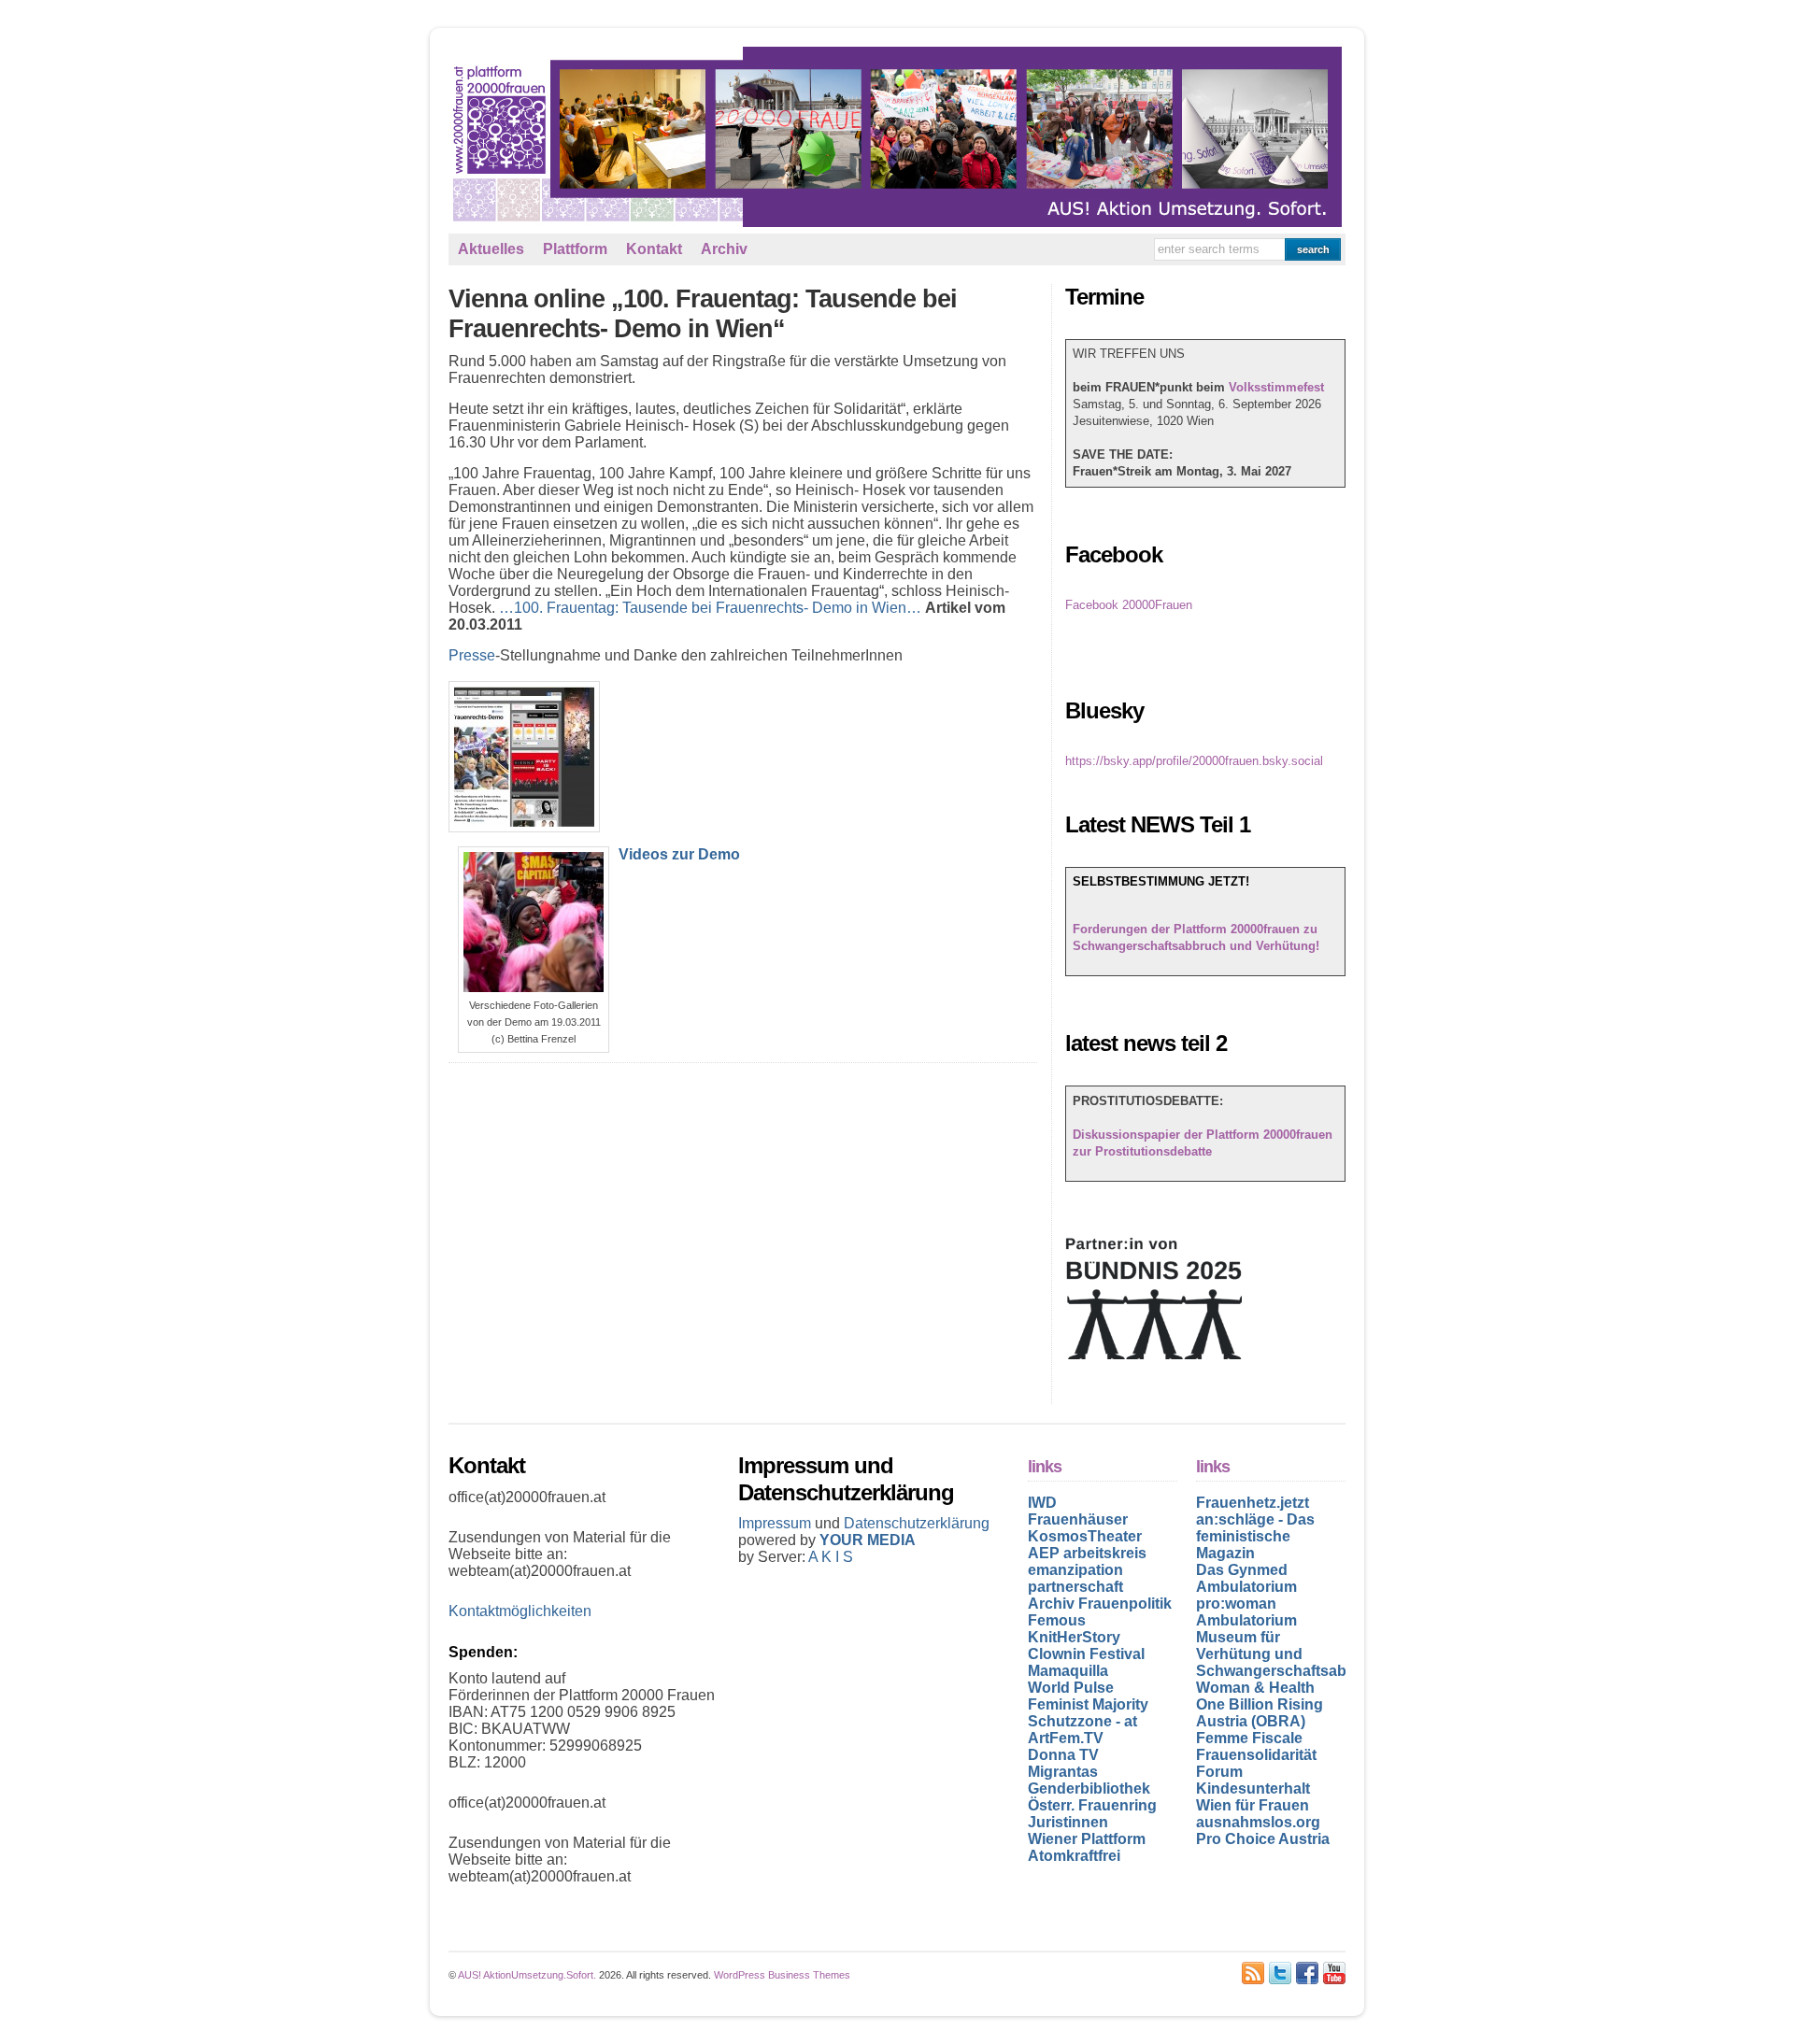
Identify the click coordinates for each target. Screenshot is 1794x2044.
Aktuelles (491, 249)
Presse (472, 655)
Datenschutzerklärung (917, 1523)
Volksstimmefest (1276, 387)
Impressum (776, 1523)
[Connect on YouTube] (1334, 1973)
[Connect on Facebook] (1307, 1973)
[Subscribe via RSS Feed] (1253, 1973)
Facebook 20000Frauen (1129, 605)
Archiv (724, 249)
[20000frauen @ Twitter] (1280, 1973)
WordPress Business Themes (782, 1975)
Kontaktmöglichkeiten (520, 1611)
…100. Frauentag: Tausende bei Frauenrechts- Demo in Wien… (710, 608)
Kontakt (654, 249)
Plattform (575, 249)
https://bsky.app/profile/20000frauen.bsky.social (1194, 761)
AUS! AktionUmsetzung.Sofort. (527, 1975)
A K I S (831, 1557)
